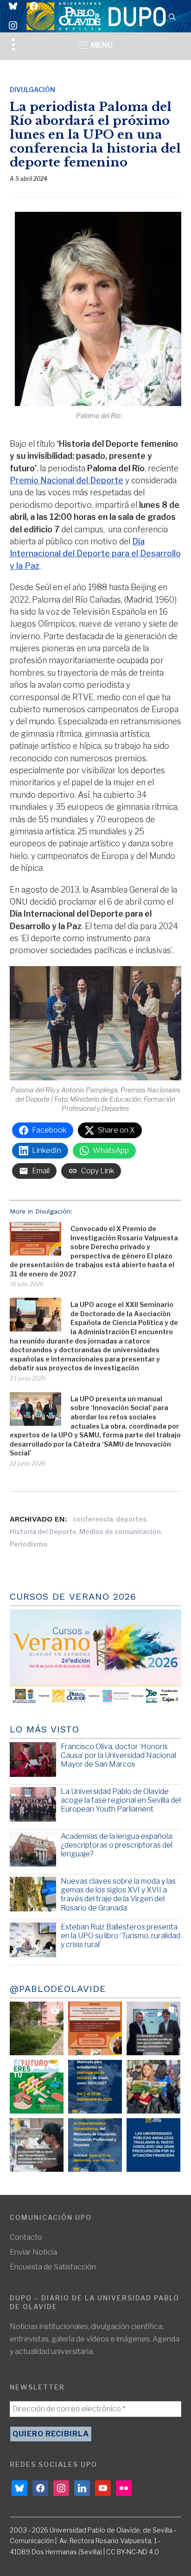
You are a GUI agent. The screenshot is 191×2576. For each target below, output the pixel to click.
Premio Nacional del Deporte (67, 480)
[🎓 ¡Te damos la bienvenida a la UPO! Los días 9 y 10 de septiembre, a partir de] (37, 2087)
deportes (131, 1519)
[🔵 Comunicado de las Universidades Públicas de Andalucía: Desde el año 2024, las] (153, 2145)
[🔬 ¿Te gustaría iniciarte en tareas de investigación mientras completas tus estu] (95, 2145)
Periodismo (29, 1544)
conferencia (93, 1519)
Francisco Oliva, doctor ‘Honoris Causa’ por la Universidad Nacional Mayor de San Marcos (118, 1755)
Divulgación (32, 89)
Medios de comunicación (120, 1531)
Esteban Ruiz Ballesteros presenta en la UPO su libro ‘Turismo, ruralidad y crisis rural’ (121, 1936)
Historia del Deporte (43, 1531)
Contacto (26, 2237)
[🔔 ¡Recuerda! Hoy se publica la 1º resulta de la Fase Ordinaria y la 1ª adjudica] (153, 2087)
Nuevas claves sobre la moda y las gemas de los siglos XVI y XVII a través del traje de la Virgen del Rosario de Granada (118, 1895)
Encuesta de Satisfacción (53, 2267)
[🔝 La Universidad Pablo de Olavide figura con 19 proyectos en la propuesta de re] (37, 2145)
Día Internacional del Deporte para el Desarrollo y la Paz (95, 554)
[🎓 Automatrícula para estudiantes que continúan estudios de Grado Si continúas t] (95, 2087)
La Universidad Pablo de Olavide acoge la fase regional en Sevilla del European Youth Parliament (121, 1800)
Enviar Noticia (33, 2252)
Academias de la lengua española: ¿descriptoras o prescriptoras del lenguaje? (117, 1845)
